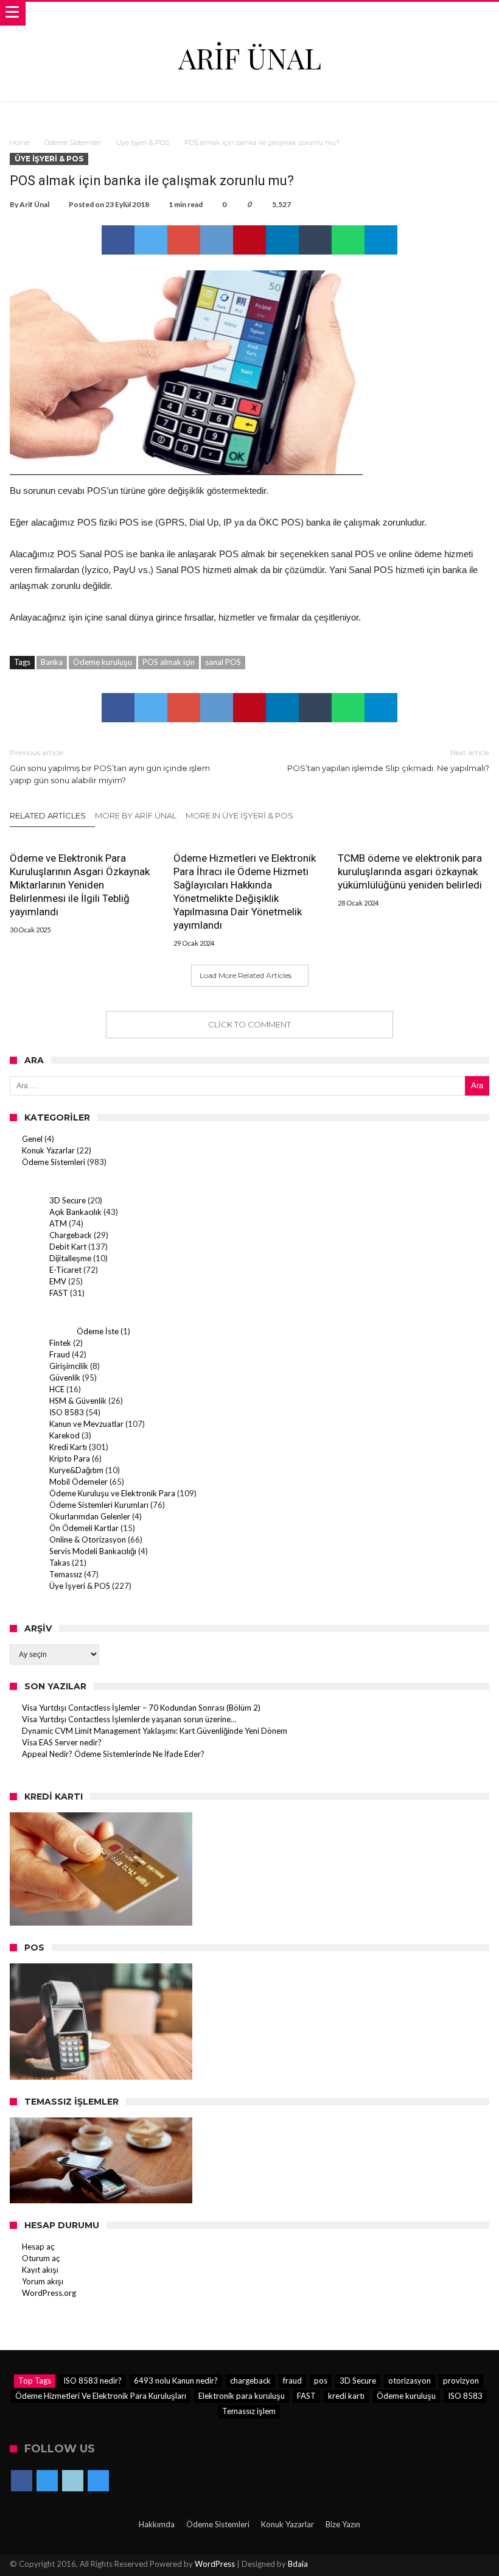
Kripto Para (70, 1459)
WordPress (215, 2564)
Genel (32, 1139)
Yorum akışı (43, 2281)
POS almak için (169, 662)
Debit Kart (68, 1247)
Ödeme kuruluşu (103, 662)
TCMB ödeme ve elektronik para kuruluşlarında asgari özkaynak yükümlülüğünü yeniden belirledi (410, 871)
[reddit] (217, 240)
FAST (59, 1293)
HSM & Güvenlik (78, 1401)
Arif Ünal (34, 204)
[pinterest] (249, 240)
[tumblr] (315, 240)
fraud (292, 2381)
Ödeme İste (98, 1331)
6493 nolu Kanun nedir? (176, 2381)
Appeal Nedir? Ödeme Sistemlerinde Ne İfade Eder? (113, 1754)
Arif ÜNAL (250, 58)
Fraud (60, 1354)
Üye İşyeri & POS (143, 143)
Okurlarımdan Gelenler (90, 1516)
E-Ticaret (65, 1270)
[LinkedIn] (73, 2482)
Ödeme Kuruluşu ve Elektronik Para (112, 1493)
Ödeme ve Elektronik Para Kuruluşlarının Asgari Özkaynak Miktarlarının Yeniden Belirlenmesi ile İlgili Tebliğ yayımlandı (80, 885)
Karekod (65, 1435)
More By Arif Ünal (136, 815)
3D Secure (68, 1200)
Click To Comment (249, 1024)
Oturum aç (41, 2258)
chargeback (250, 2381)
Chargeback (71, 1235)
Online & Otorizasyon (88, 1540)
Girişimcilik (69, 1366)
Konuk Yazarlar (48, 1150)
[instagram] (98, 2482)
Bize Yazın (343, 2524)
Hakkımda (157, 2524)
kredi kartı (346, 2396)
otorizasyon (410, 2381)
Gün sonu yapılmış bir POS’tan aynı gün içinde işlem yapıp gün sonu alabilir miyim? (110, 766)
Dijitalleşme (70, 1258)
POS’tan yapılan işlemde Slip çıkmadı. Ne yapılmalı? (388, 760)
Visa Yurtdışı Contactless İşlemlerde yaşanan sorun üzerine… (129, 1719)
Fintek (60, 1343)
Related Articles (48, 815)
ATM (58, 1223)
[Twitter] (47, 2482)
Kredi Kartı (68, 1447)
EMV (58, 1281)
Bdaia (298, 2564)
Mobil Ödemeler (79, 1482)
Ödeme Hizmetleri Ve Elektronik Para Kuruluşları (101, 2396)
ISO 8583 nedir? (92, 2381)
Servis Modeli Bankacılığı (93, 1551)
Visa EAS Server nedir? (62, 1742)
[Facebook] (22, 2482)
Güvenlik (65, 1378)
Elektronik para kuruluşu (242, 2396)
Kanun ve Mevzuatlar (86, 1424)
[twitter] (151, 240)
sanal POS (223, 662)
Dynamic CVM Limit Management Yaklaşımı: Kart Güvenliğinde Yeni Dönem (155, 1731)
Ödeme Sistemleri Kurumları (99, 1505)
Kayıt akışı (40, 2270)
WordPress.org (49, 2293)
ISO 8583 (67, 1412)
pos (321, 2381)
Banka (52, 662)
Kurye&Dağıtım (76, 1470)
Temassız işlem (249, 2411)
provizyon (461, 2381)
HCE (57, 1389)
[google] (184, 240)
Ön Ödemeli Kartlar (84, 1528)
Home (19, 143)
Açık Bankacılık (75, 1212)
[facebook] (118, 240)
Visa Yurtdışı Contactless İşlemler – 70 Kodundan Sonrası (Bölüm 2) (141, 1708)
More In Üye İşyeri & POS (239, 815)
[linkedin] (282, 240)
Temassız (66, 1574)
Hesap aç (38, 2247)
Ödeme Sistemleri (73, 143)
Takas (60, 1563)
